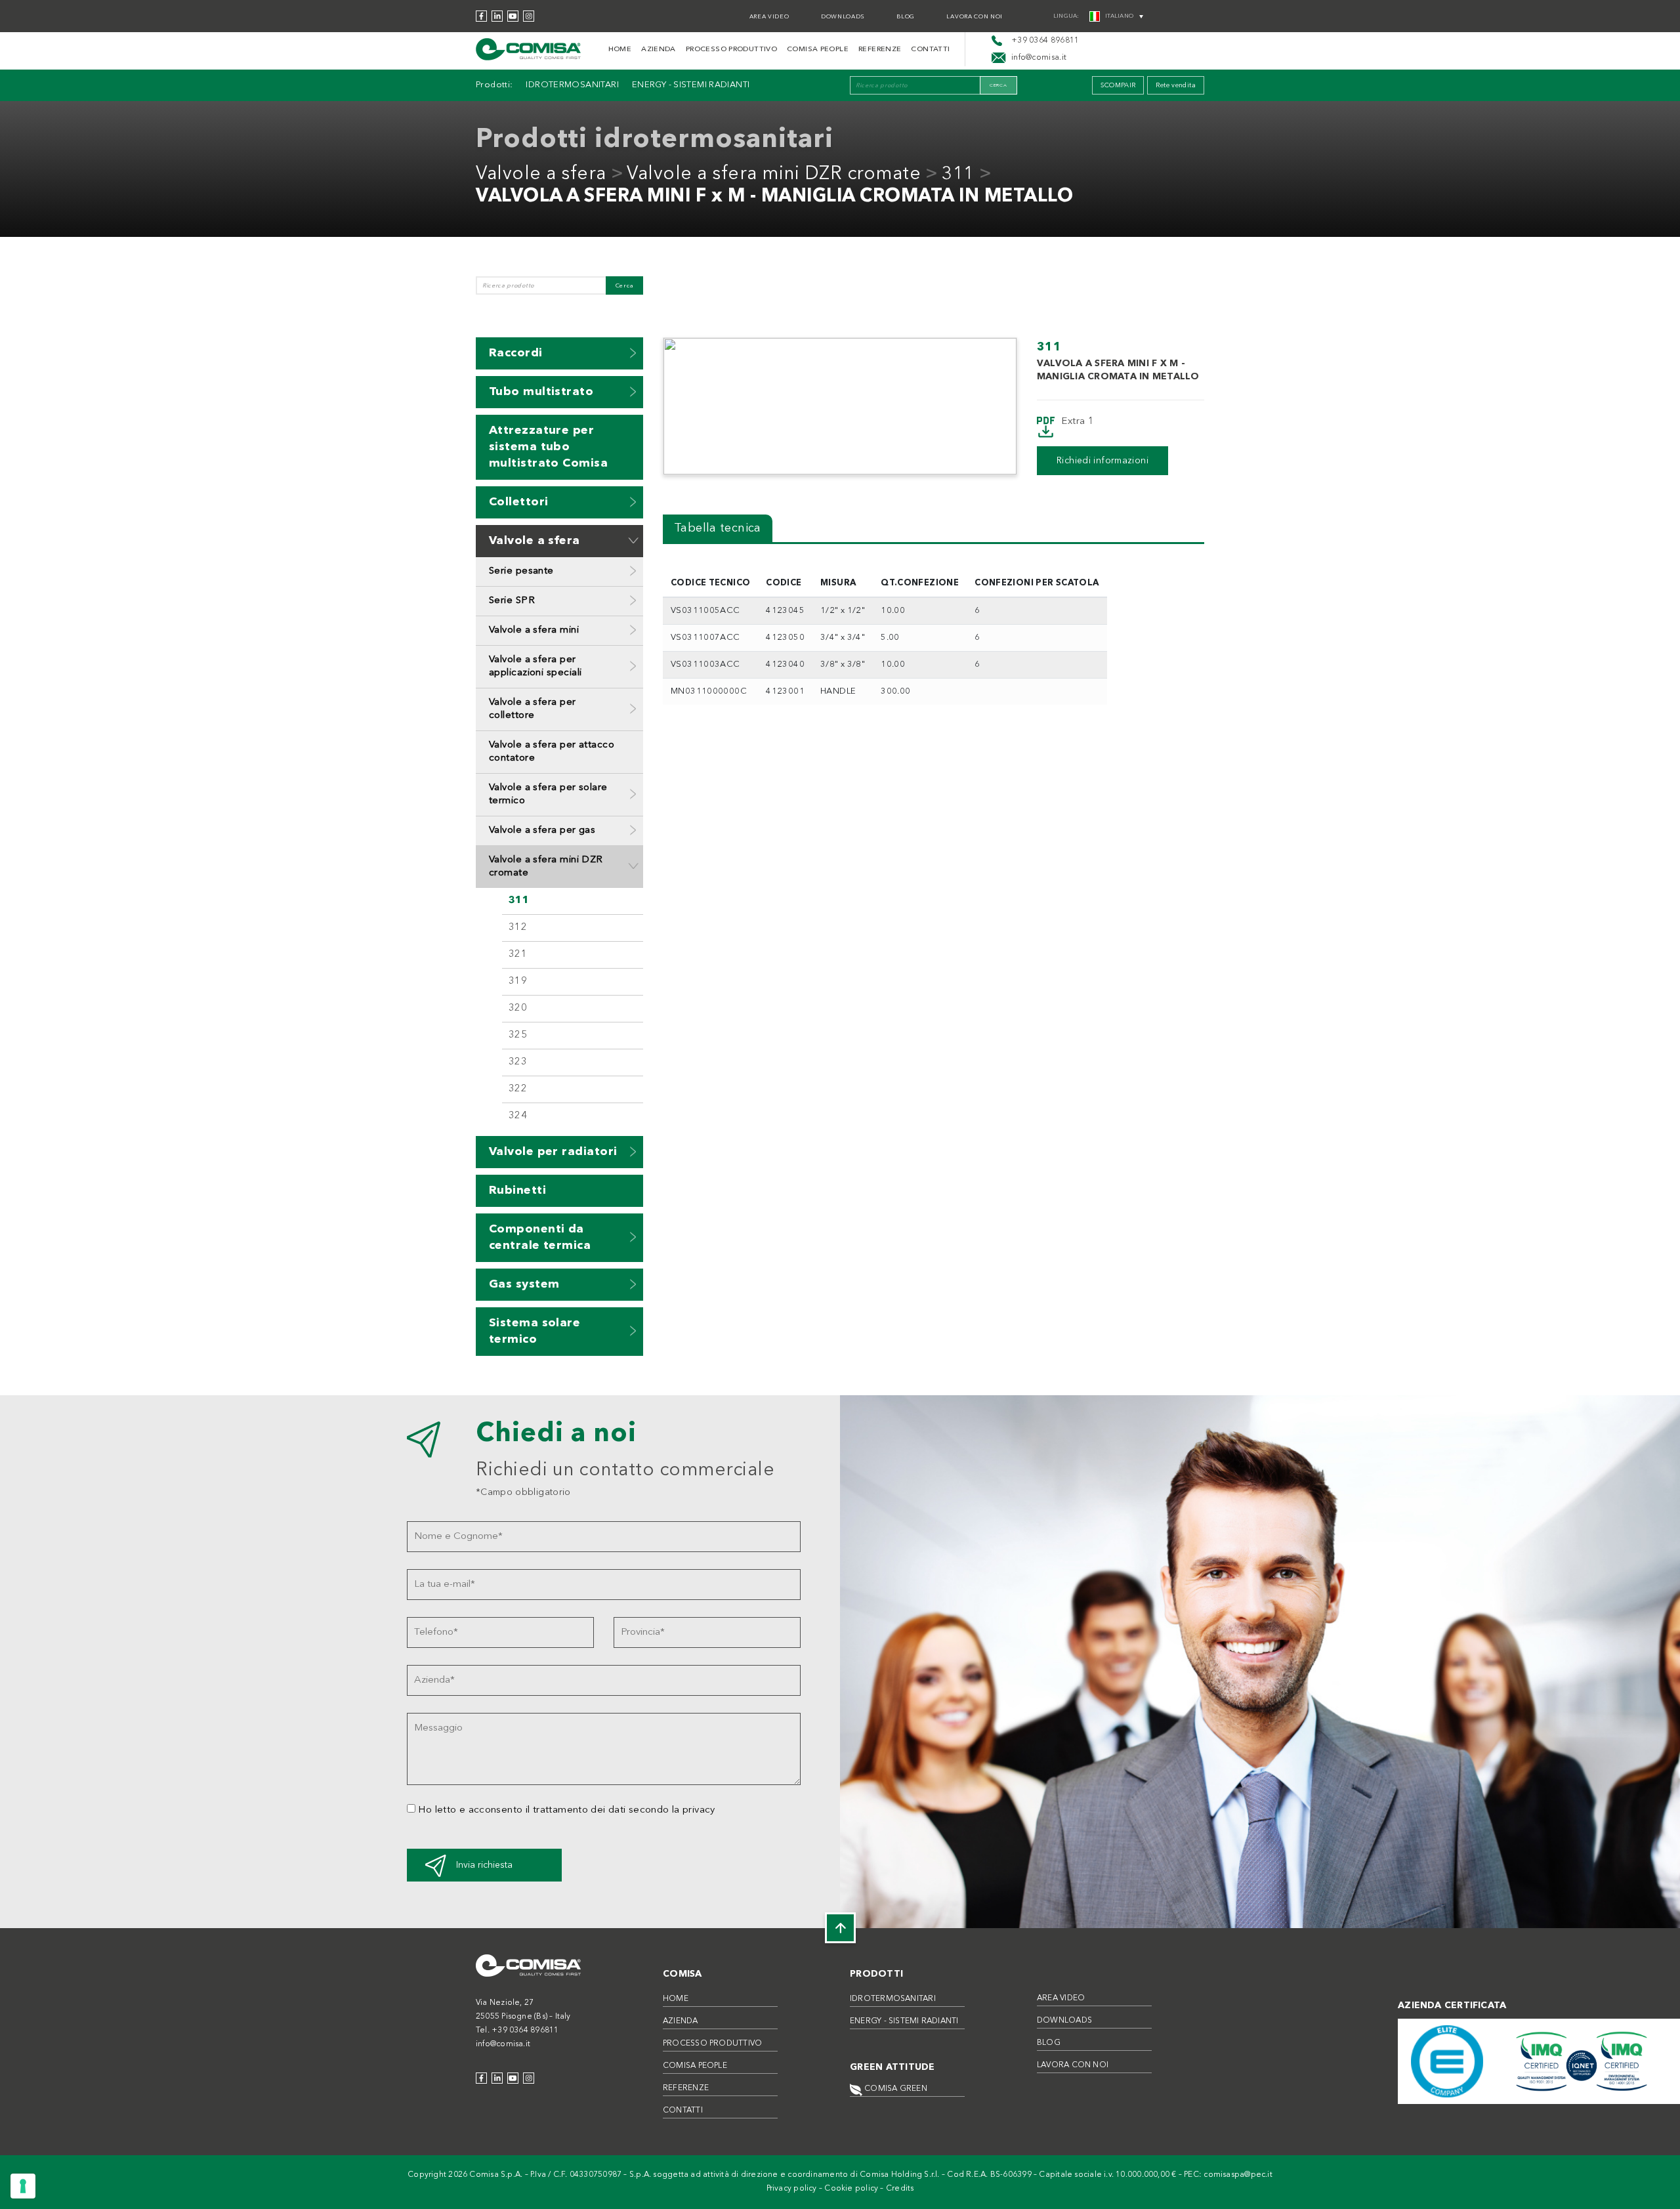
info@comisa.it (503, 2044)
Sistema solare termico (535, 1331)
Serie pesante (521, 571)
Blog (906, 17)
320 (518, 1008)
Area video (769, 17)
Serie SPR (512, 601)
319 (518, 981)
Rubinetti (517, 1190)
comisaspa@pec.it (1238, 2175)
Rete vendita (1176, 85)
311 (958, 175)
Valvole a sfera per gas (542, 831)
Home (620, 50)
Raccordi (516, 353)
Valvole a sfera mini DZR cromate (774, 175)
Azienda (659, 50)
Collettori (519, 502)
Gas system (524, 1284)
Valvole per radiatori (553, 1152)
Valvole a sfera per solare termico (548, 794)
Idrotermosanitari (572, 85)
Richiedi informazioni (1102, 461)
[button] (633, 353)
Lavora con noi (975, 17)
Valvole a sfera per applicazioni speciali (535, 666)
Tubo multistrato (541, 392)
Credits (900, 2189)
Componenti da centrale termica (540, 1237)
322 (518, 1089)
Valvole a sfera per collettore (533, 709)
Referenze (880, 50)
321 (518, 955)
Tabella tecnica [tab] (718, 528)
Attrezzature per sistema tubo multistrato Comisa (548, 447)
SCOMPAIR (1118, 85)
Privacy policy (792, 2189)
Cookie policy (851, 2189)
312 (518, 928)
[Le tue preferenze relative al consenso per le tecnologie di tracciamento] (23, 2186)
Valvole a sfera (541, 175)
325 (518, 1035)
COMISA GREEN (895, 2089)
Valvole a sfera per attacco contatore (552, 752)
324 (518, 1116)
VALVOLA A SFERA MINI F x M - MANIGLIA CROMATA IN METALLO (774, 197)
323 (518, 1062)
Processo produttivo (731, 50)
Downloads (843, 17)
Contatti (930, 50)
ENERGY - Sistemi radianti (691, 85)
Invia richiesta (484, 1865)
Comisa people (818, 50)
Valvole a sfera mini (534, 630)
